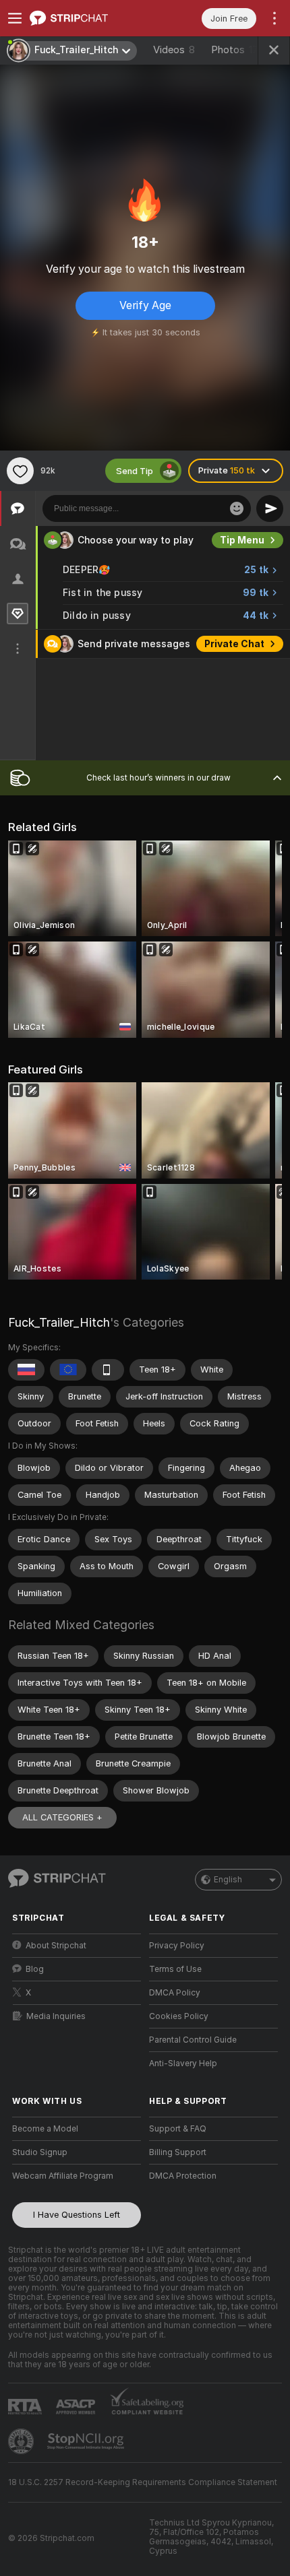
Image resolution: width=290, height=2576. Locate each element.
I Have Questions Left (77, 2215)
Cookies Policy (179, 2016)
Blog (35, 1969)
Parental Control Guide (193, 2040)
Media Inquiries (56, 2016)
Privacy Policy (177, 1946)
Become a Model (45, 2129)
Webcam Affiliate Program (63, 2176)
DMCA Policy (175, 1993)
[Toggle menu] (15, 18)
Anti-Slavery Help (183, 2063)
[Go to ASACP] (77, 2407)
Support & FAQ (178, 2129)
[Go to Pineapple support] (22, 2441)
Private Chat (234, 644)
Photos (235, 50)
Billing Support (178, 2152)
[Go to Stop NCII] (87, 2441)
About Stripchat (56, 1946)
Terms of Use (175, 1969)
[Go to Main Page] (87, 18)
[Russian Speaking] (26, 1370)
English (228, 1880)
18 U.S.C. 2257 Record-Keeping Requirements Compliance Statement (143, 2482)
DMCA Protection (183, 2176)
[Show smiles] (237, 508)
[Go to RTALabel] (26, 2407)
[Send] (270, 508)
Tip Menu (242, 540)
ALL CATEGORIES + (62, 1817)
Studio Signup (40, 2152)
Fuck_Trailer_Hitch (59, 1322)
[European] (68, 1370)
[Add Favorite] (20, 471)
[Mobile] (108, 1370)
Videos (174, 50)
